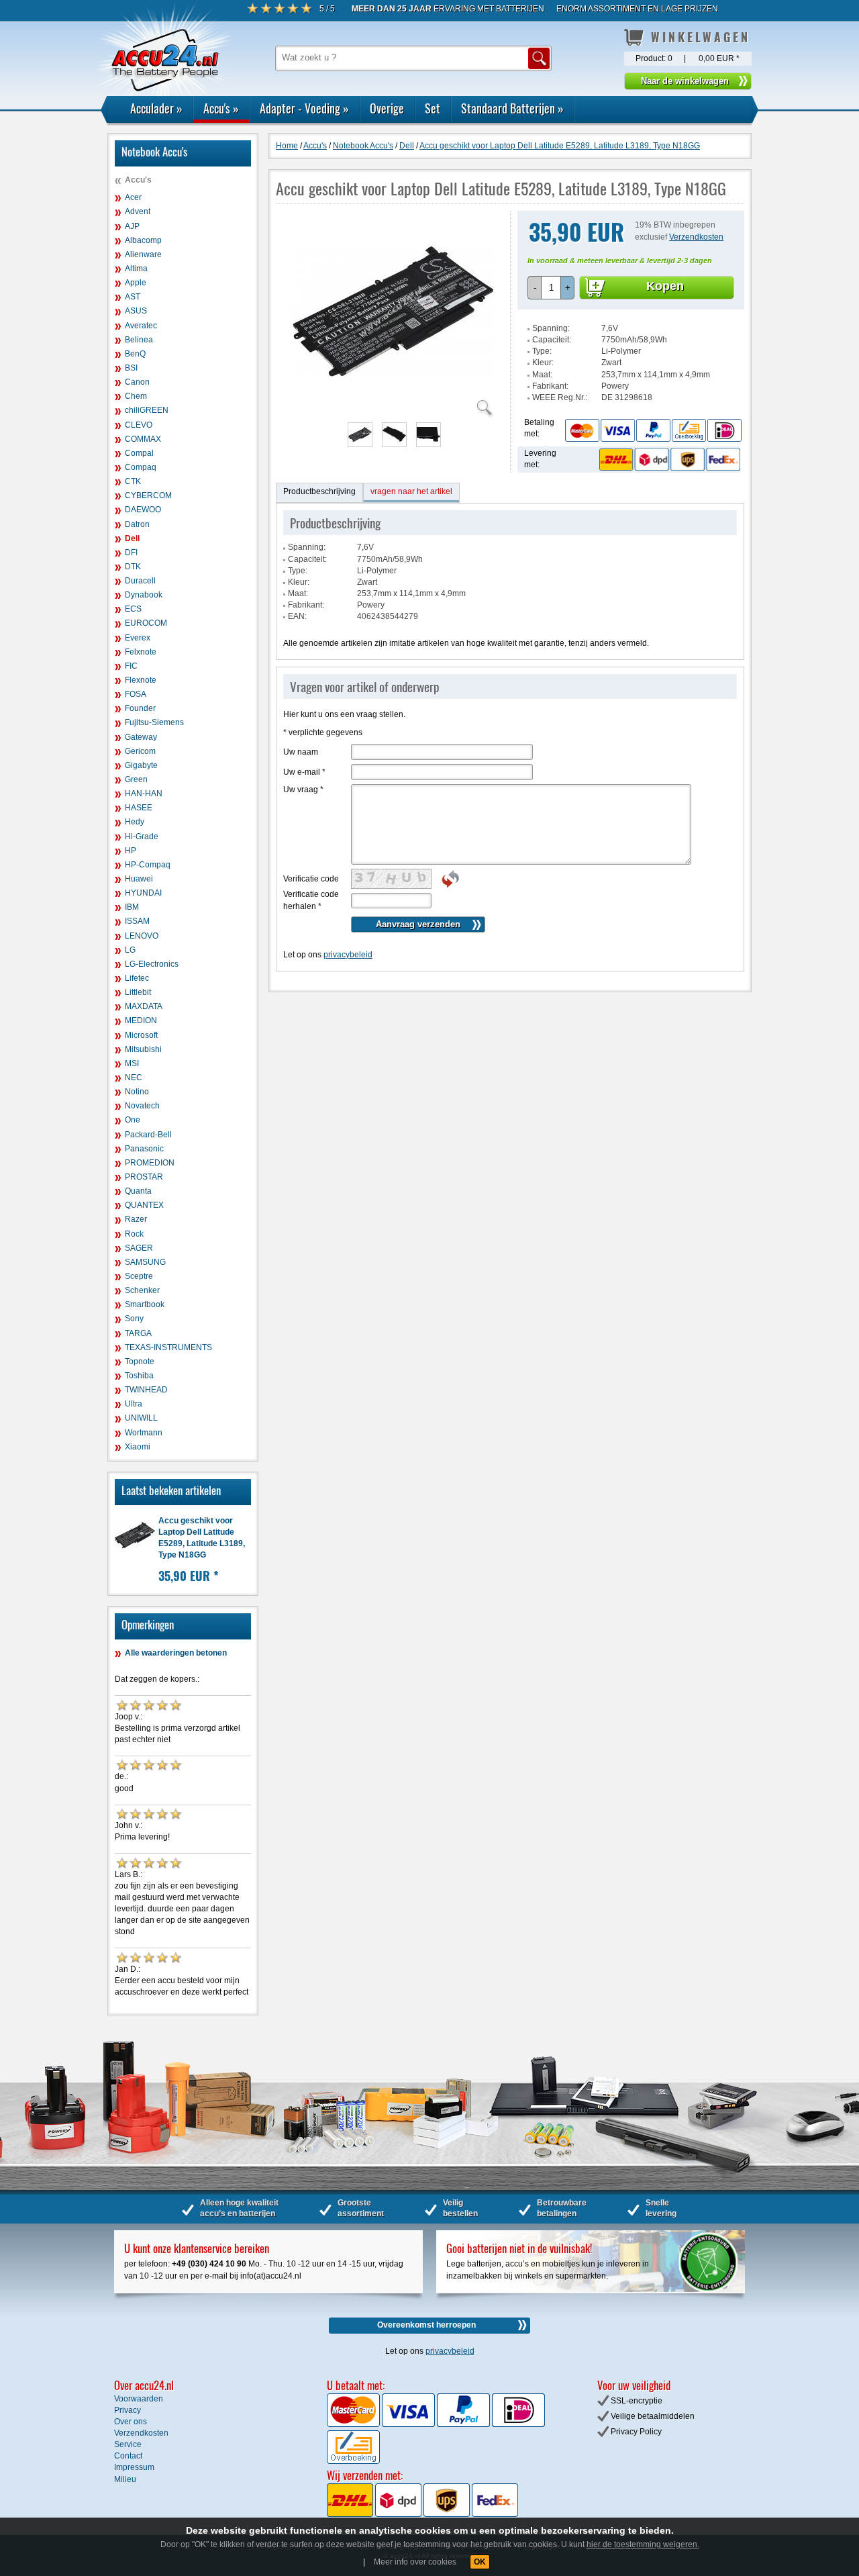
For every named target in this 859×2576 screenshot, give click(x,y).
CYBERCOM (148, 495)
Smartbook (145, 1304)
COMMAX (143, 439)
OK (480, 2562)
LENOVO (142, 936)
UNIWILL (141, 1418)
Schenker (142, 1290)
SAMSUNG (145, 1262)
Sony (134, 1319)
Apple (136, 283)
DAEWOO (143, 510)
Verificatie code (311, 879)
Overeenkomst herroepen (426, 2325)
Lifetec (137, 978)
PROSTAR (144, 1177)
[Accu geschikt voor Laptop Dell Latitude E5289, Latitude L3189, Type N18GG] (393, 410)
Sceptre (139, 1276)
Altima (136, 269)
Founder (140, 708)
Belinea (139, 340)
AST (133, 297)
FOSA (136, 694)
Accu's (221, 108)
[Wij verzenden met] (422, 2514)
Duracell (140, 581)
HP (131, 851)
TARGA (138, 1333)
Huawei (139, 879)
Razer (136, 1219)
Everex (138, 638)
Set (433, 108)
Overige (387, 108)
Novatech (142, 1106)
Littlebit (138, 992)
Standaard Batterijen (512, 108)
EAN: (297, 616)
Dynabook (144, 595)
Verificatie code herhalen (311, 900)
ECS (133, 609)
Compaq (141, 467)
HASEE (139, 808)
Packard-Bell (148, 1135)
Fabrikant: (550, 386)
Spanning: (551, 328)
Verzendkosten (696, 237)
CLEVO (139, 425)
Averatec (141, 326)
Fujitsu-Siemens (154, 722)
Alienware (143, 254)
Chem (136, 396)
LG (130, 950)
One (133, 1120)
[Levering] (668, 459)
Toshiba (139, 1376)
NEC (134, 1078)
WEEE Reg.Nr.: (560, 397)
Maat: (542, 375)
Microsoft (141, 1035)
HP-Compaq (148, 865)
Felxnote (141, 652)
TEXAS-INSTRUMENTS (168, 1347)
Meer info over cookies (415, 2562)
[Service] (653, 430)
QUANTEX (144, 1205)
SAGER (139, 1248)
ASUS (136, 311)
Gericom (140, 751)
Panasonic (144, 1149)
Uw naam (301, 752)
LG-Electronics (152, 964)
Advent (138, 211)
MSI (132, 1063)
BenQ (135, 354)
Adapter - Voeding (304, 108)
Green (136, 779)
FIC (131, 666)
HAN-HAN (144, 794)
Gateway (141, 737)
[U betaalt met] (354, 2424)
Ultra (134, 1404)
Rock (134, 1234)
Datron (137, 524)
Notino (137, 1092)
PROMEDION (150, 1163)
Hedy (135, 822)
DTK (133, 567)
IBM (132, 907)
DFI (131, 553)
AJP (132, 226)
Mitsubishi (143, 1049)
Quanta (138, 1191)
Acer (133, 197)
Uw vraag (303, 790)
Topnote (140, 1362)
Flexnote (141, 680)
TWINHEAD (146, 1390)
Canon (137, 382)
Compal (139, 453)
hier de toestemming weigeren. (643, 2544)
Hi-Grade (142, 837)
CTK (133, 481)
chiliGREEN (147, 410)
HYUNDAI (143, 893)
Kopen (665, 286)
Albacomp (143, 240)
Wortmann (144, 1433)
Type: (542, 351)
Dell (132, 538)
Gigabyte (141, 765)
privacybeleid (348, 955)
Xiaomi (138, 1447)
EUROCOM (146, 623)
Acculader (156, 108)
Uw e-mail (304, 772)
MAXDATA (144, 1006)
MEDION (141, 1020)
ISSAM (137, 921)
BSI (131, 368)
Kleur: (543, 363)
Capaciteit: (552, 340)
